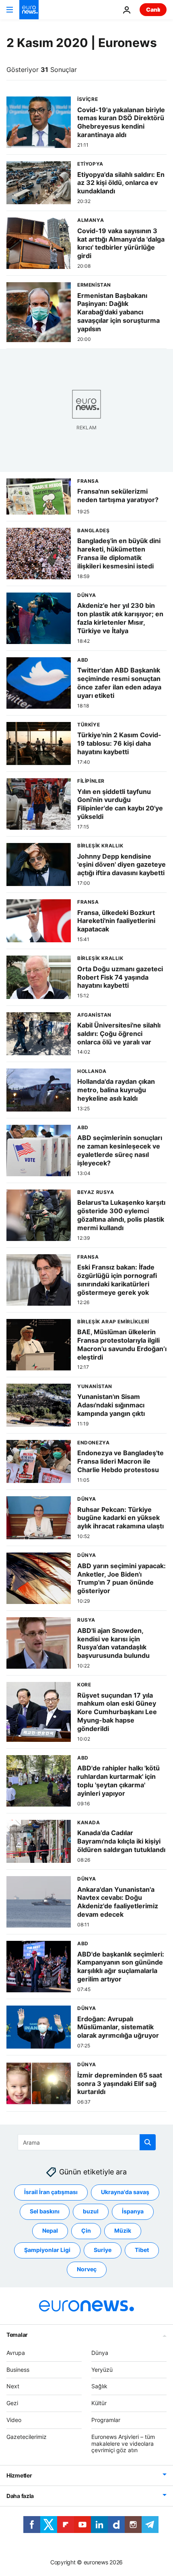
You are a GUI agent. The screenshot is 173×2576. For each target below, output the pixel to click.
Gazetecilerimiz (27, 2437)
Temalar (17, 2335)
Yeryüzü (102, 2370)
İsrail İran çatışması (51, 2192)
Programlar (106, 2420)
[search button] (148, 2142)
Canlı (153, 9)
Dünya (100, 2353)
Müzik (123, 2231)
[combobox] (87, 2142)
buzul (91, 2212)
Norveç (87, 2269)
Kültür (99, 2403)
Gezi (12, 2403)
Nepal (50, 2231)
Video (14, 2420)
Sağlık (99, 2386)
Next (13, 2386)
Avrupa (16, 2353)
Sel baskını (45, 2212)
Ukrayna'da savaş (125, 2192)
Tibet (142, 2250)
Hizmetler (19, 2476)
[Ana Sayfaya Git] (29, 10)
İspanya (133, 2212)
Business (18, 2370)
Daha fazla (20, 2496)
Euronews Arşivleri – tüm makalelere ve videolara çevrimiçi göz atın (123, 2444)
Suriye (103, 2250)
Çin (86, 2231)
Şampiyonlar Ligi (47, 2250)
